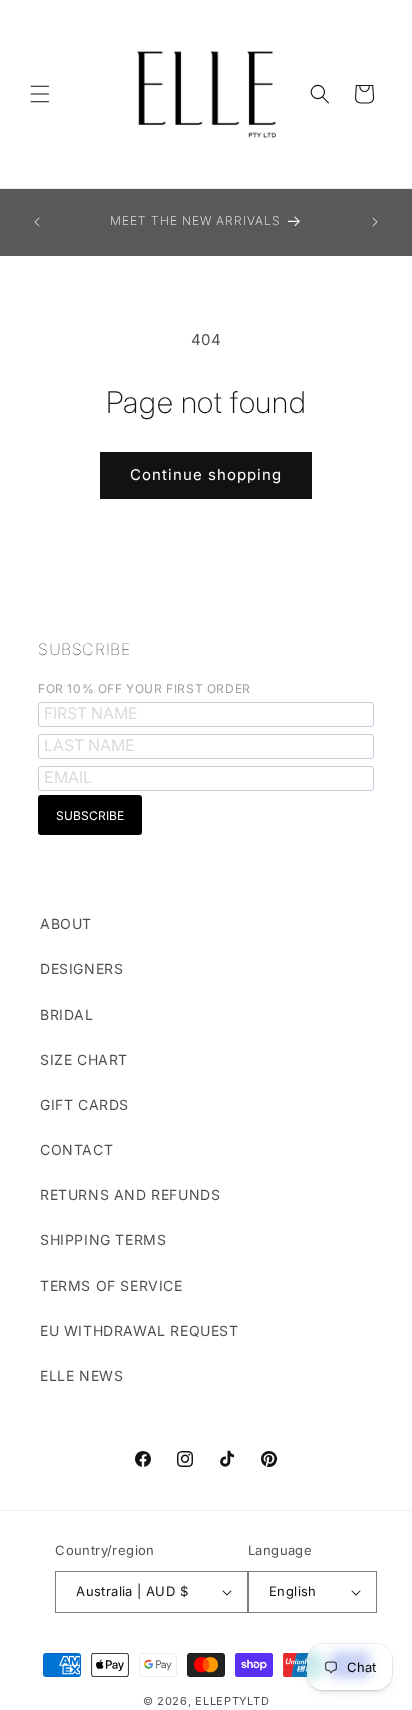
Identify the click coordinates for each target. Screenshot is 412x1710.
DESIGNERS (81, 968)
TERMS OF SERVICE (111, 1285)
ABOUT (66, 923)
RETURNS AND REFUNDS (130, 1194)
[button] (40, 94)
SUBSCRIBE (84, 649)
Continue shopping (206, 474)
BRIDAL (67, 1014)
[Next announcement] (375, 222)
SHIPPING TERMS (103, 1239)
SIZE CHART (84, 1059)
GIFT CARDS (84, 1104)
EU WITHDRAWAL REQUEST (139, 1330)
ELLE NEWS (81, 1375)
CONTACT (76, 1149)
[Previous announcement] (37, 222)
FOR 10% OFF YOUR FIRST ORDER (144, 688)
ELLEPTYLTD (232, 1701)
